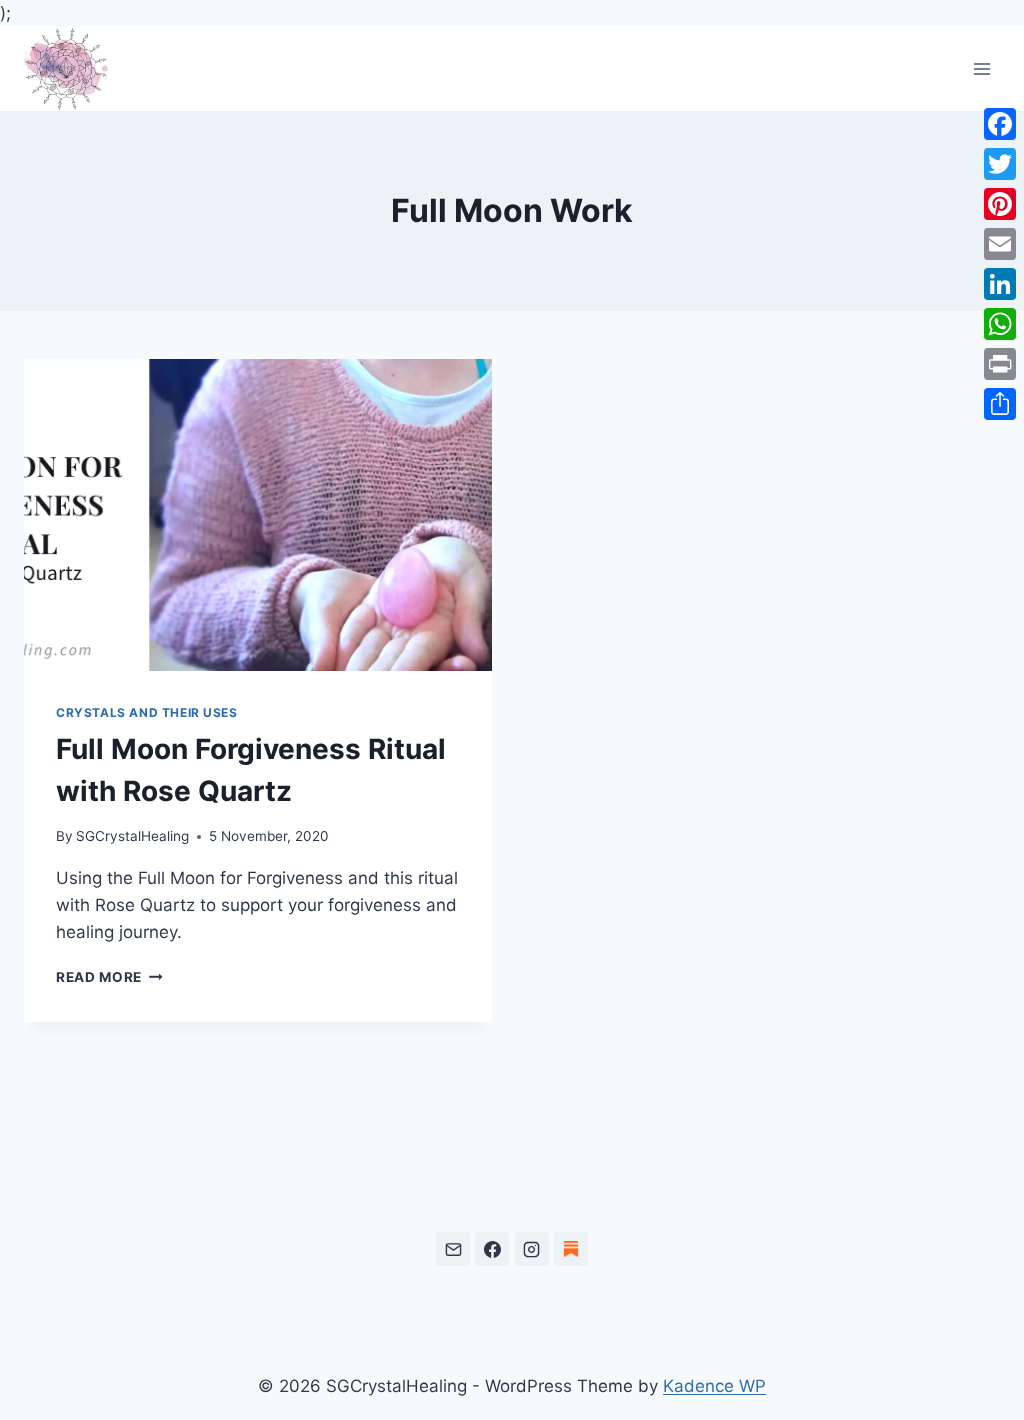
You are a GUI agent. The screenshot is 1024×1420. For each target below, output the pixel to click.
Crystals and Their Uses (147, 712)
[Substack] (571, 1249)
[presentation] (258, 515)
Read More (109, 977)
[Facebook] (492, 1249)
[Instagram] (532, 1249)
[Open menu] (981, 69)
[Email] (453, 1249)
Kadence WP (714, 1386)
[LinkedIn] (1000, 284)
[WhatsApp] (1000, 324)
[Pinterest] (1000, 204)
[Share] (1000, 404)
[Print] (1000, 364)
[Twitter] (1000, 164)
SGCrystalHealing (132, 836)
